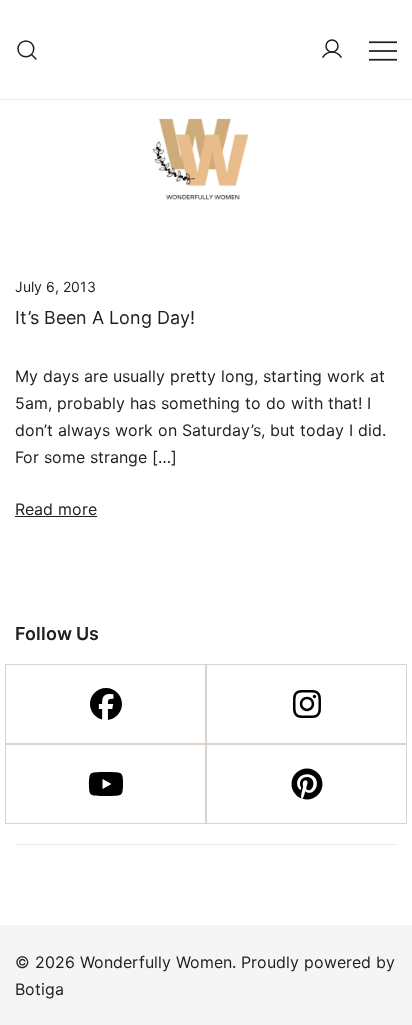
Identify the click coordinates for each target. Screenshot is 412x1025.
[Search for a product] (27, 49)
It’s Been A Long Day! (105, 317)
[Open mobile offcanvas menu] (383, 49)
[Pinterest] (306, 784)
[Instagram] (306, 704)
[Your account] (332, 50)
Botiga (39, 989)
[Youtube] (105, 784)
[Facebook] (105, 704)
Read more (56, 509)
